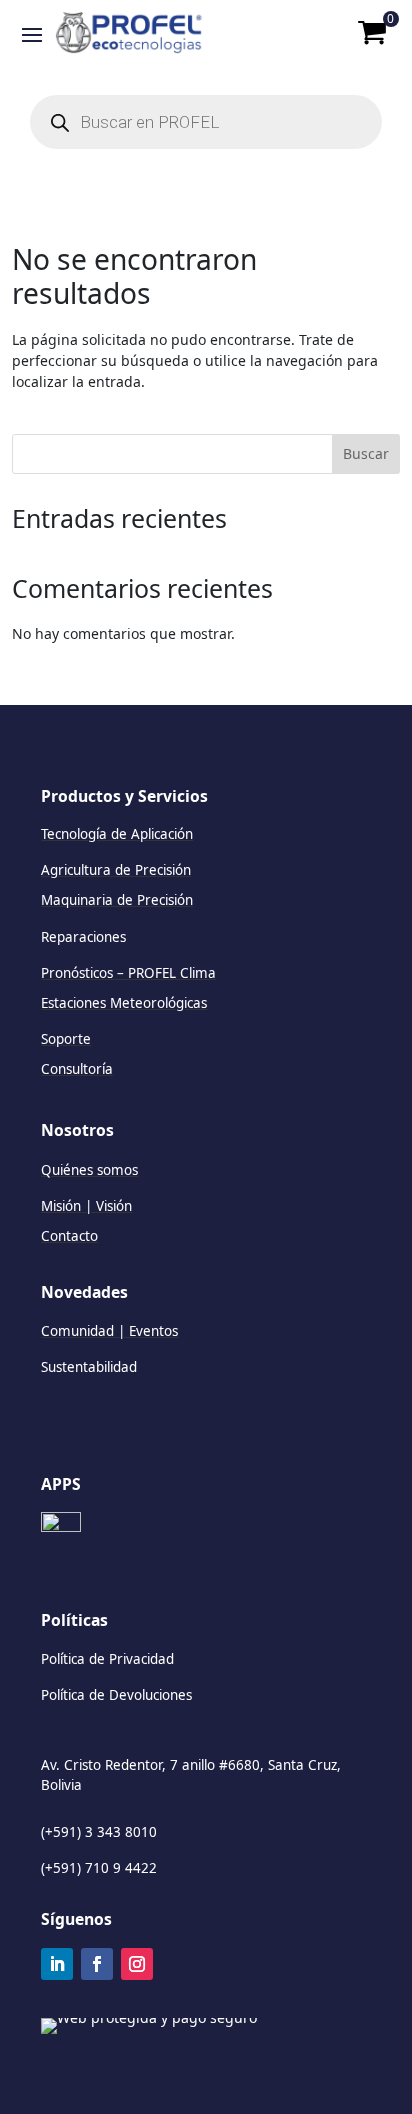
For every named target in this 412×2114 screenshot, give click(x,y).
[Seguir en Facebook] (97, 1964)
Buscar (366, 453)
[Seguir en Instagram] (137, 1964)
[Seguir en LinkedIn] (57, 1964)
